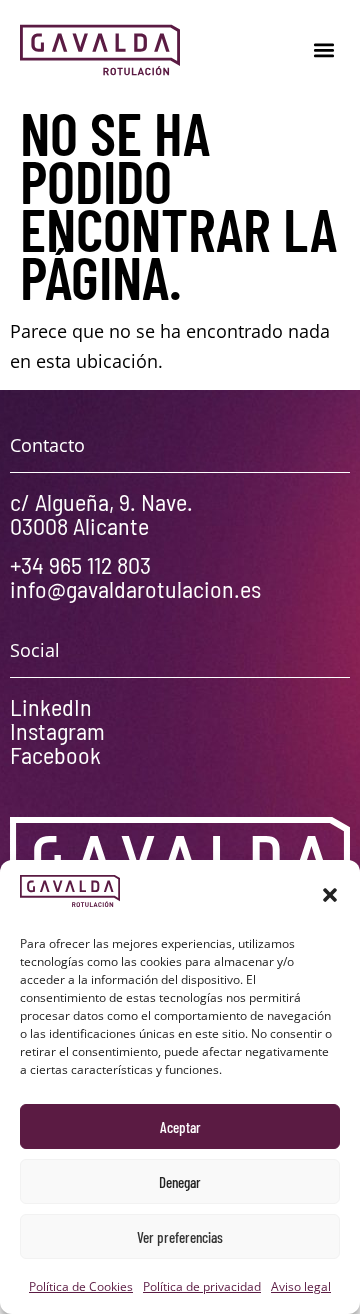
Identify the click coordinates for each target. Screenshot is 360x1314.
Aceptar (180, 1127)
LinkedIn (51, 706)
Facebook (55, 754)
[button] (330, 895)
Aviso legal (301, 1286)
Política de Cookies (81, 1286)
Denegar (180, 1182)
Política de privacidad (202, 1286)
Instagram (57, 730)
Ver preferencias (180, 1237)
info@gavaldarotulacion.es (135, 588)
